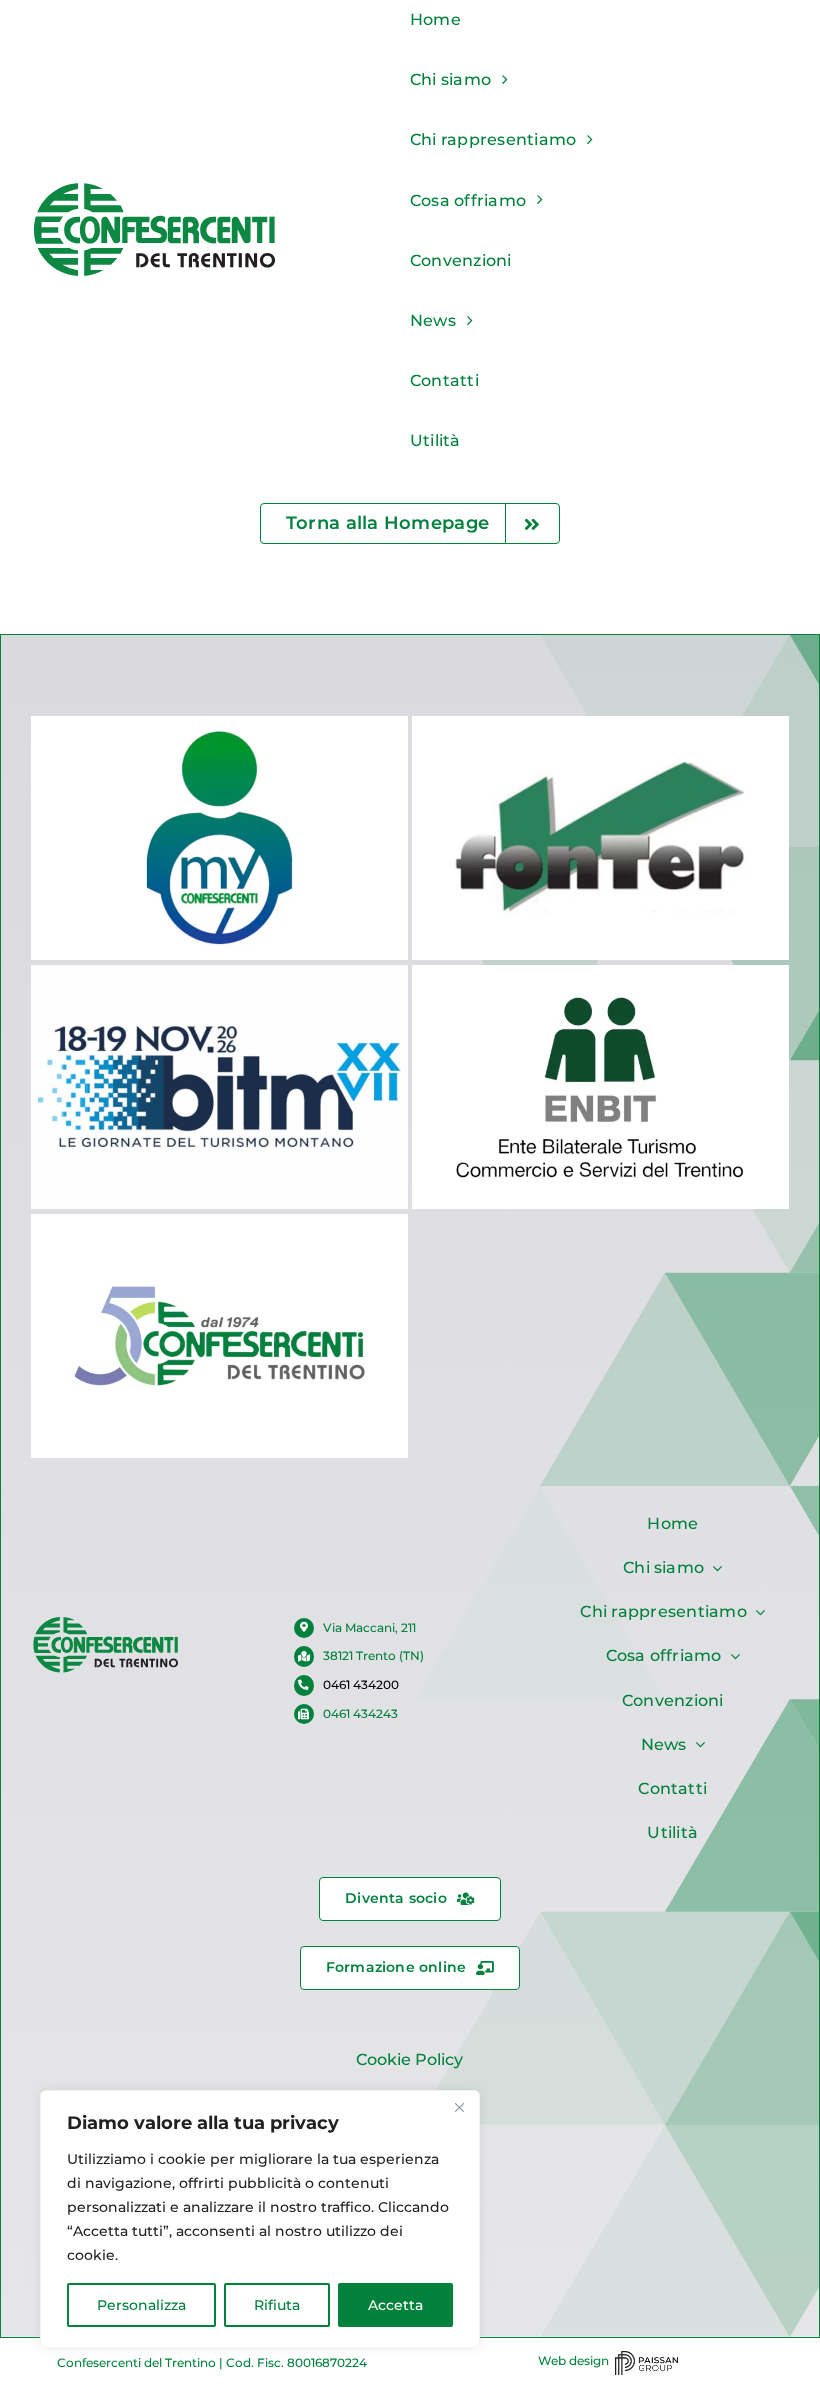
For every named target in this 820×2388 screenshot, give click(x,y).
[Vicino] (459, 2107)
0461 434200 (361, 1684)
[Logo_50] (106, 1622)
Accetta (395, 2305)
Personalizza (141, 2305)
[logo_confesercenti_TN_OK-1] (155, 187)
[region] (260, 2219)
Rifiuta (277, 2305)
